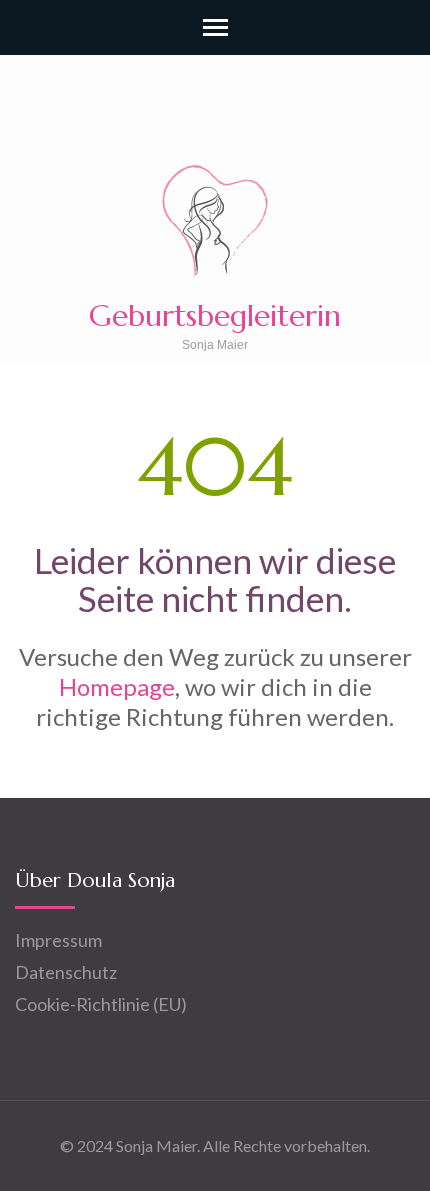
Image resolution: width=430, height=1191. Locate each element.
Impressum (58, 940)
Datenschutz (66, 972)
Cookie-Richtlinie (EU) (101, 1004)
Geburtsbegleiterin (215, 315)
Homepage (117, 686)
